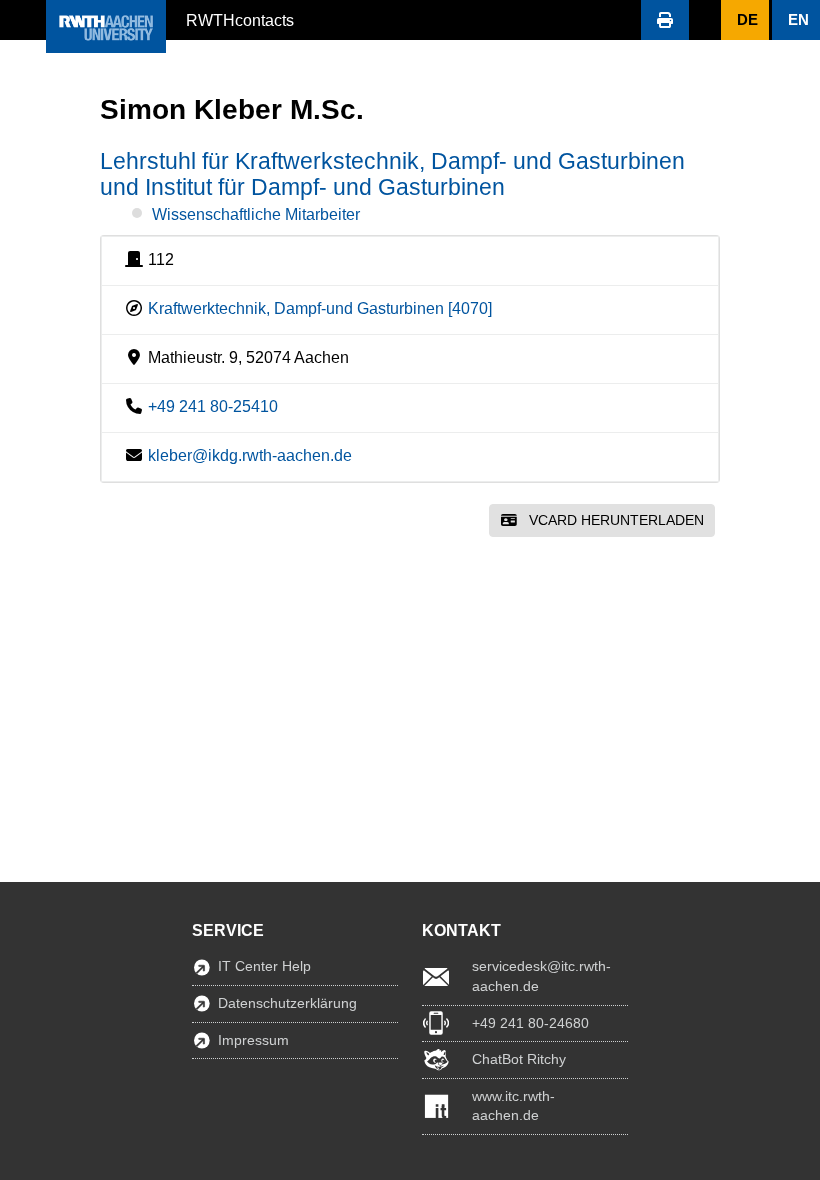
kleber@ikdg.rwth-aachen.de (250, 455)
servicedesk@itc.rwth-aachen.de (541, 976)
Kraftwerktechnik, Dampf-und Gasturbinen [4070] (320, 308)
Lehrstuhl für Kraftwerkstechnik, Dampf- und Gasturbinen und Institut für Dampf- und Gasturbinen (392, 174)
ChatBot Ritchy (519, 1059)
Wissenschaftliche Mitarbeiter (256, 214)
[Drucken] (665, 20)
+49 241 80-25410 (213, 406)
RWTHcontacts (240, 19)
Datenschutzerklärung (287, 1003)
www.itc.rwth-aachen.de (513, 1106)
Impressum (253, 1040)
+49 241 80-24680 (530, 1023)
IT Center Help (264, 966)
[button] (23, 20)
